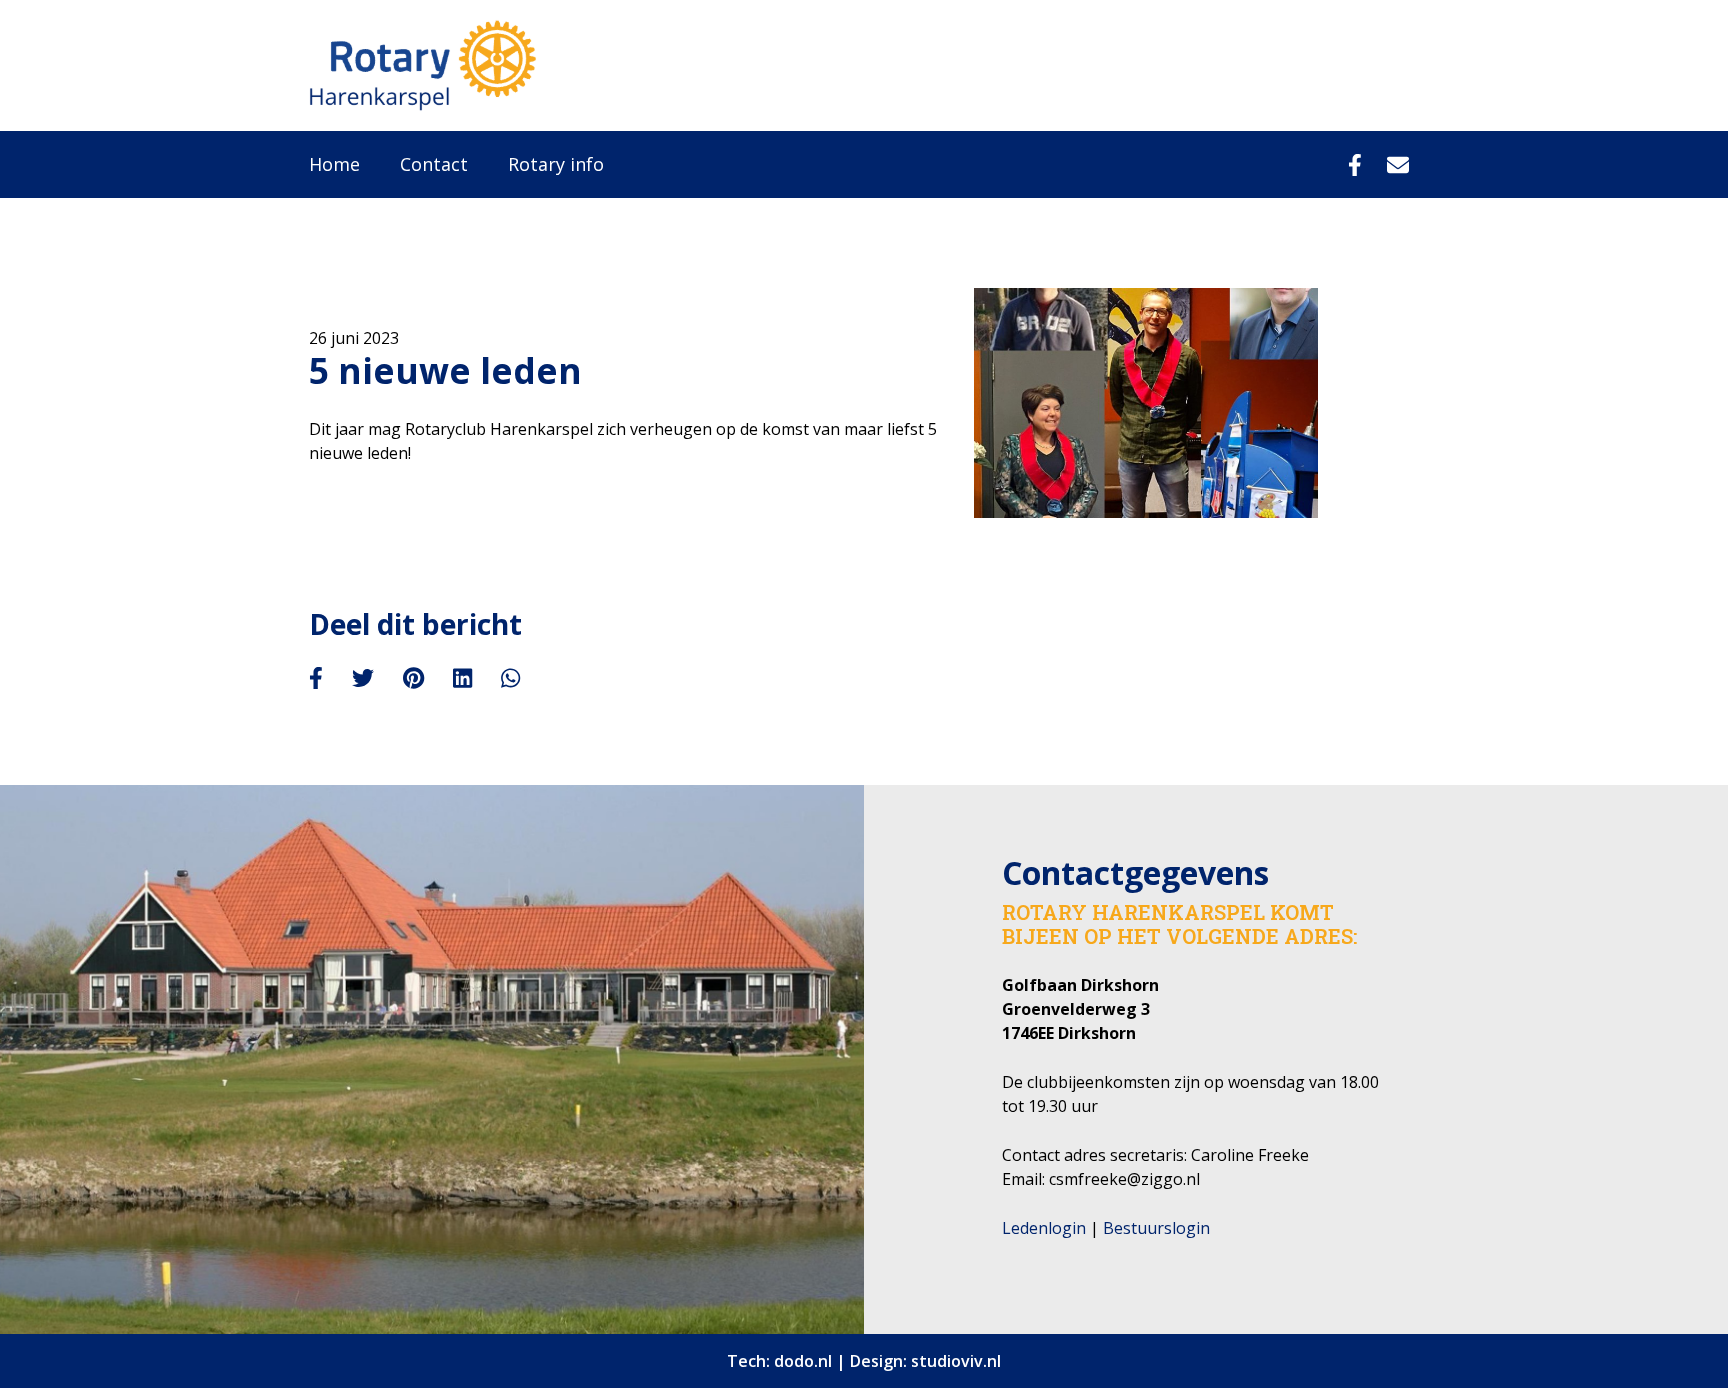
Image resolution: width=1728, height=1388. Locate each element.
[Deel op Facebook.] (316, 678)
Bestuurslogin (1156, 1228)
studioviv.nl (956, 1361)
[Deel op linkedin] (462, 678)
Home (334, 164)
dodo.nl (803, 1361)
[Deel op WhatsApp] (510, 678)
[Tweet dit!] (363, 678)
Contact (434, 164)
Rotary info (556, 164)
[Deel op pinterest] (413, 678)
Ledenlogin (1044, 1228)
